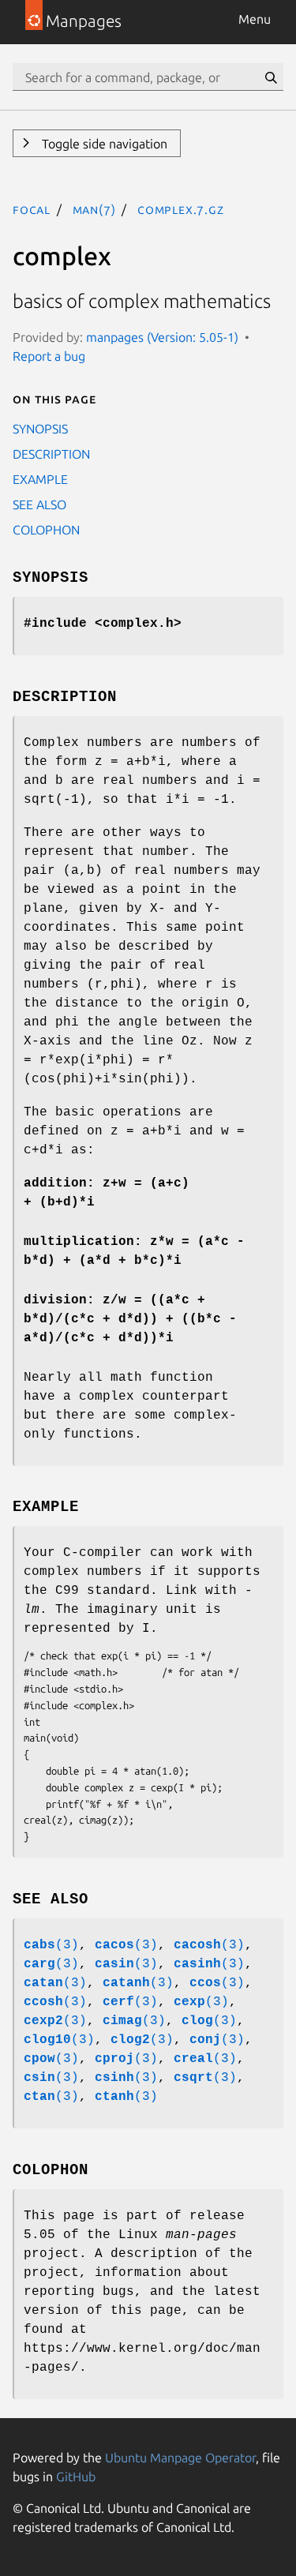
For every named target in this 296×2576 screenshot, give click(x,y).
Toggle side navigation (103, 144)
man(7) (94, 209)
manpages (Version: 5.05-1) (162, 337)
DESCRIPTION (51, 454)
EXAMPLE (40, 479)
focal (32, 209)
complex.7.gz (181, 209)
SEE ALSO (39, 504)
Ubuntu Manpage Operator (180, 2458)
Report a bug (49, 356)
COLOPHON (46, 530)
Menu (255, 19)
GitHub (76, 2477)
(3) (51, 1945)
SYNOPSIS (40, 429)
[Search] (271, 77)
